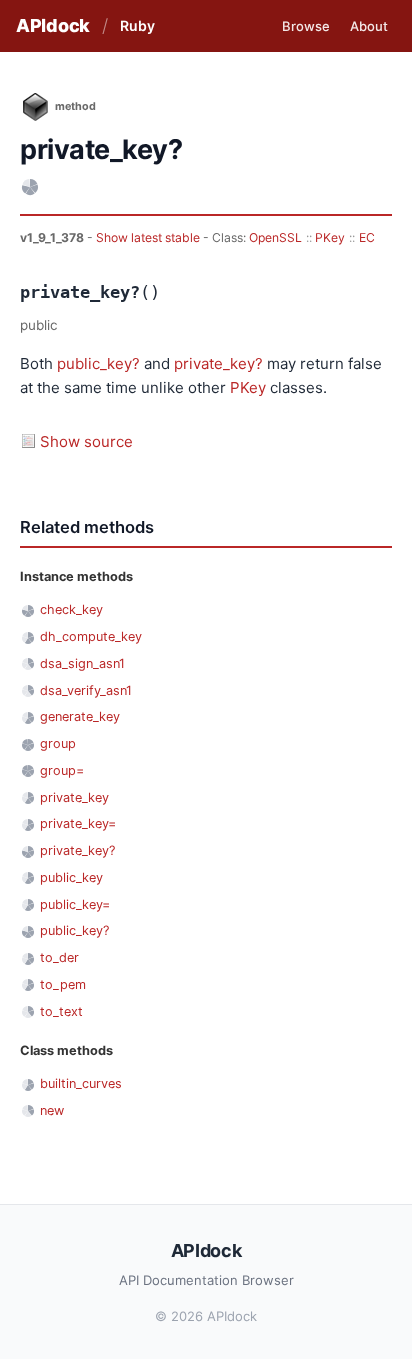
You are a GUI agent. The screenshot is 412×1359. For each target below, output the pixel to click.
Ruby (137, 25)
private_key (74, 797)
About (369, 26)
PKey (330, 237)
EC (367, 237)
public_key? (98, 363)
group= (62, 770)
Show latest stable (149, 237)
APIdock (53, 25)
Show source (86, 441)
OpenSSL (275, 237)
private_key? (218, 363)
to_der (59, 957)
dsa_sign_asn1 (82, 663)
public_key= (75, 904)
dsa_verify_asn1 (86, 690)
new (52, 1110)
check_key (71, 609)
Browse (306, 26)
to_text (61, 1011)
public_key (71, 877)
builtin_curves (81, 1083)
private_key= (78, 823)
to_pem (63, 984)
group (58, 743)
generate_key (80, 716)
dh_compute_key (91, 636)
